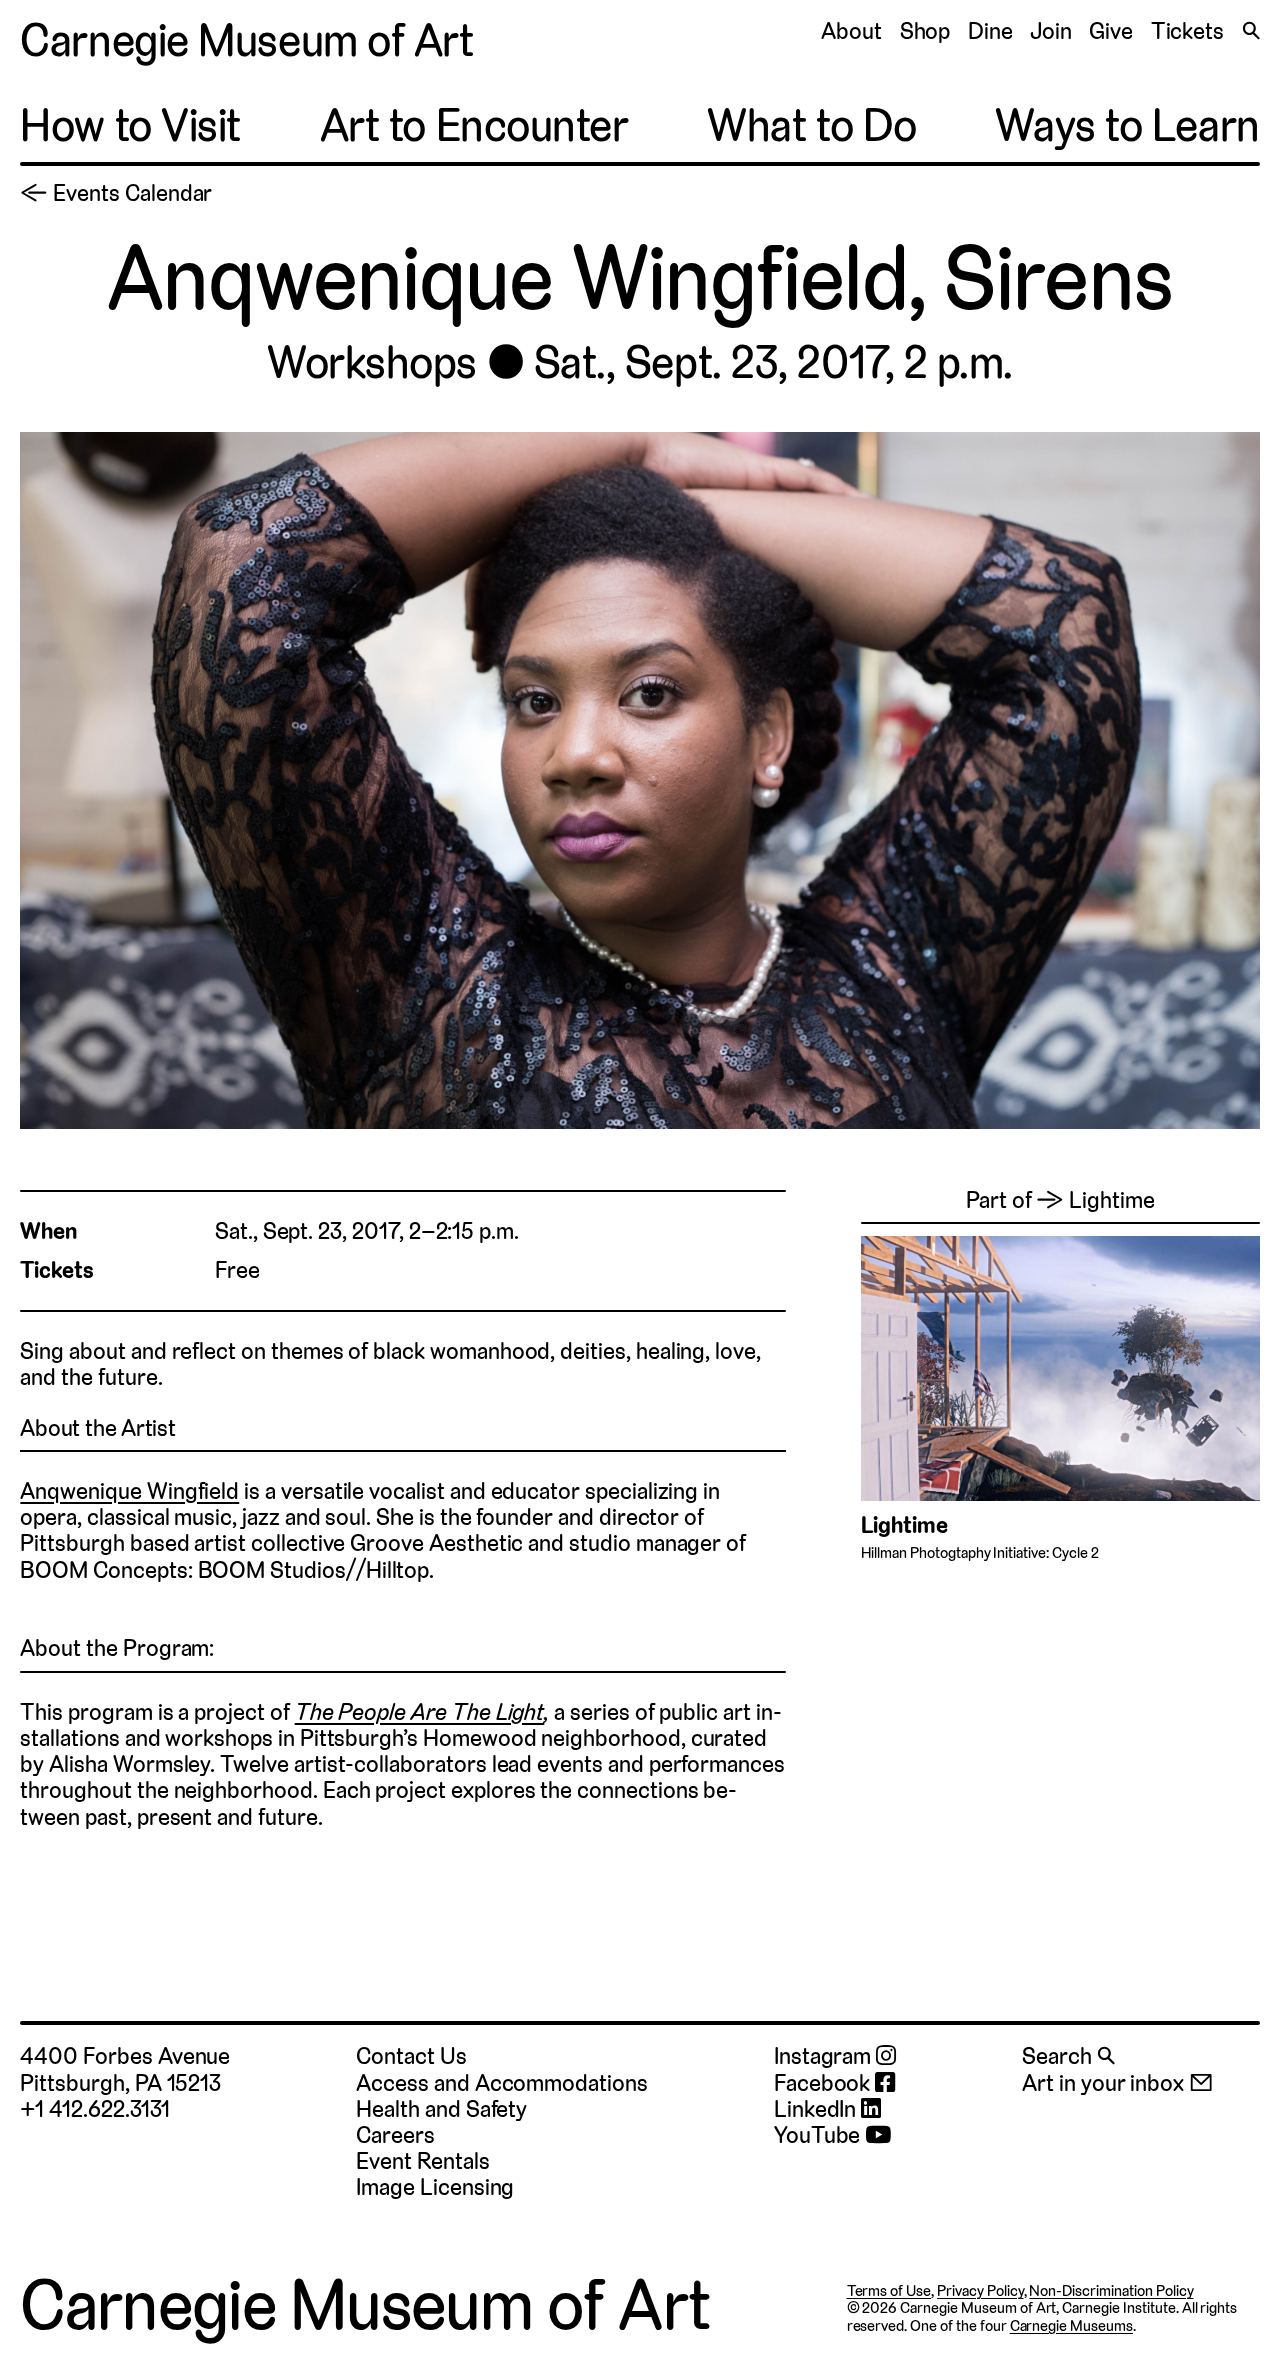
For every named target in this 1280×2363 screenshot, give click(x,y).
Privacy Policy (980, 2290)
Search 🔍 (1068, 2056)
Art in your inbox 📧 (1117, 2083)
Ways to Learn (1127, 126)
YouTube (820, 2135)
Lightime (904, 1525)
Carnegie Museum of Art (246, 40)
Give (1111, 31)
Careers (395, 2135)
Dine (990, 31)
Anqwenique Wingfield (129, 1491)
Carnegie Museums (1071, 2325)
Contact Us (411, 2056)
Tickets (1188, 31)
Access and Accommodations (502, 2083)
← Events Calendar (116, 193)
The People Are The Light (420, 1712)
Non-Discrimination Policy (1111, 2290)
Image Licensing (435, 2187)
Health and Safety (441, 2109)
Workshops (372, 362)
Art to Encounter (474, 126)
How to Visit (130, 126)
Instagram (825, 2056)
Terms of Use (889, 2290)
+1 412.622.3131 (94, 2109)
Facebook (824, 2083)
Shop (925, 31)
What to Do (812, 126)
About (851, 31)
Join (1051, 31)
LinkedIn (817, 2109)
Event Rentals (422, 2161)
